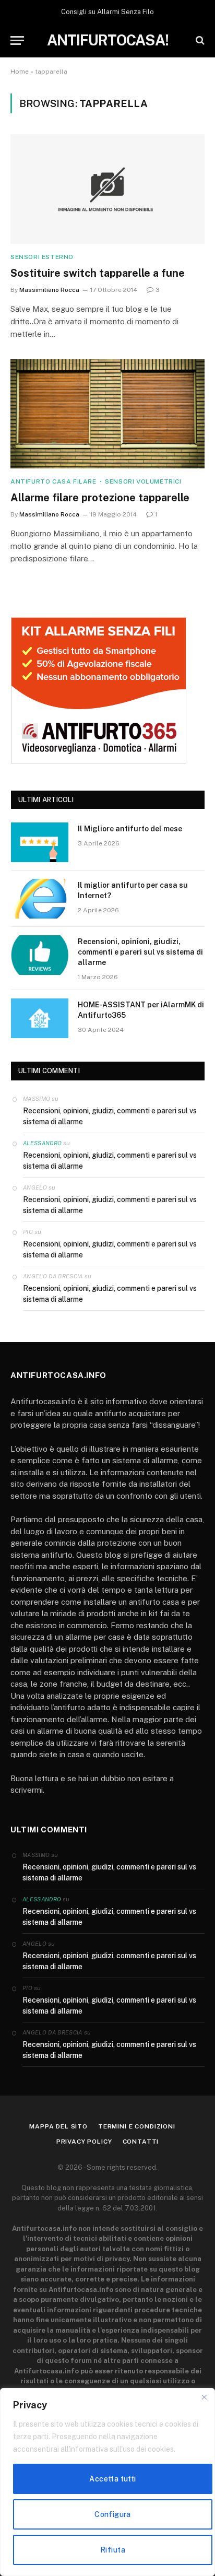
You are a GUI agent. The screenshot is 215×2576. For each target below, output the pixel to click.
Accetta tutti (112, 2479)
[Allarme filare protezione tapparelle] (107, 414)
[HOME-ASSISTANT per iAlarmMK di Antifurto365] (40, 1018)
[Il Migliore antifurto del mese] (40, 842)
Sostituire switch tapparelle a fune (98, 273)
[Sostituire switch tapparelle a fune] (107, 189)
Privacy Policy (84, 2142)
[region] (107, 2482)
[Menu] (17, 40)
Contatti (141, 2142)
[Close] (204, 2397)
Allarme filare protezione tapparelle (100, 498)
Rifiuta (113, 2550)
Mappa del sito (58, 2126)
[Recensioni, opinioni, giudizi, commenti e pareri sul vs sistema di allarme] (40, 955)
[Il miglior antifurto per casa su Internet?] (40, 899)
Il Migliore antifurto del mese (130, 829)
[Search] (199, 40)
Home (20, 72)
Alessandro (42, 1143)
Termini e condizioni (137, 2126)
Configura (113, 2514)
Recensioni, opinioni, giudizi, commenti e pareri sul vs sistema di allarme (140, 952)
